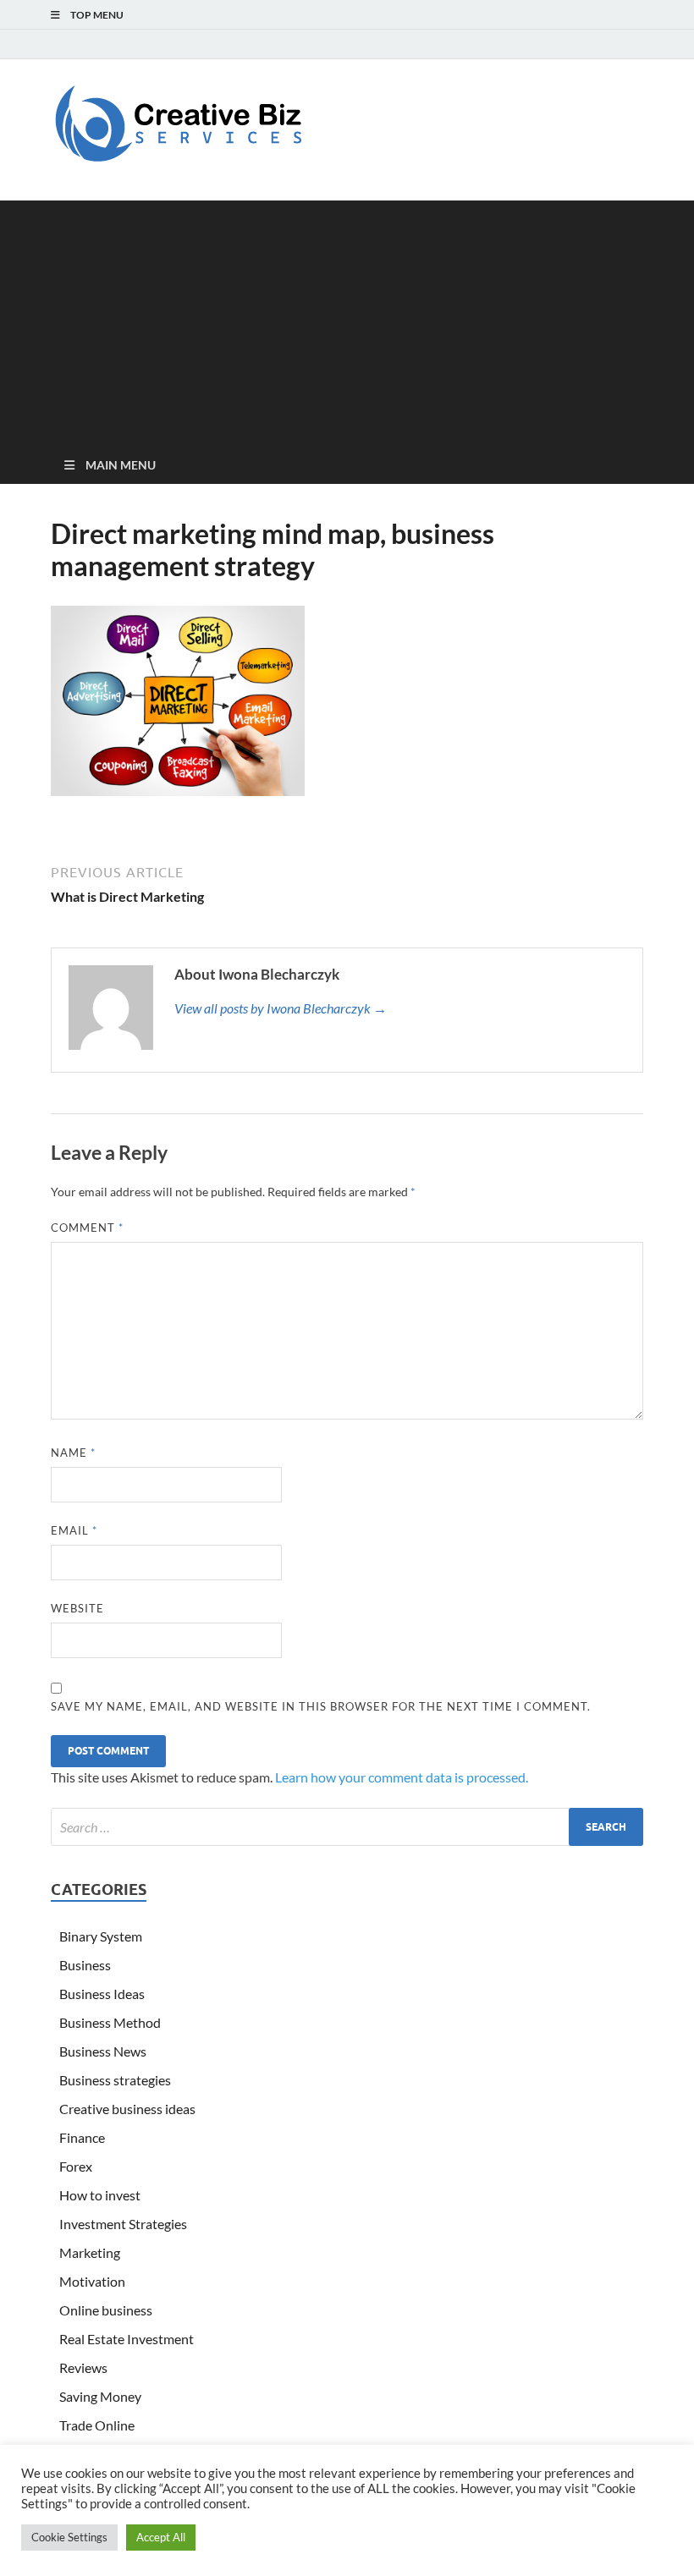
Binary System (101, 1936)
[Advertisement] (347, 319)
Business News (103, 2051)
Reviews (83, 2367)
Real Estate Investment (127, 2339)
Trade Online (97, 2425)
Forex (76, 2166)
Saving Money (100, 2396)
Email (74, 1530)
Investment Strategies (123, 2224)
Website (77, 1608)
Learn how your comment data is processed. (402, 1777)
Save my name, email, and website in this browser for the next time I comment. (321, 1706)
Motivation (92, 2281)
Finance (82, 2137)
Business (85, 1965)
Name (73, 1453)
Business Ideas (102, 1994)
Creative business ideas (127, 2109)
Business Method (110, 2022)
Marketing (90, 2252)
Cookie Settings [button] (69, 2537)
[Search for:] (347, 1827)
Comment (87, 1228)
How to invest (100, 2195)
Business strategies (115, 2080)
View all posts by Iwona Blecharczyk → (281, 1008)
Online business (106, 2310)
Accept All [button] (161, 2537)
